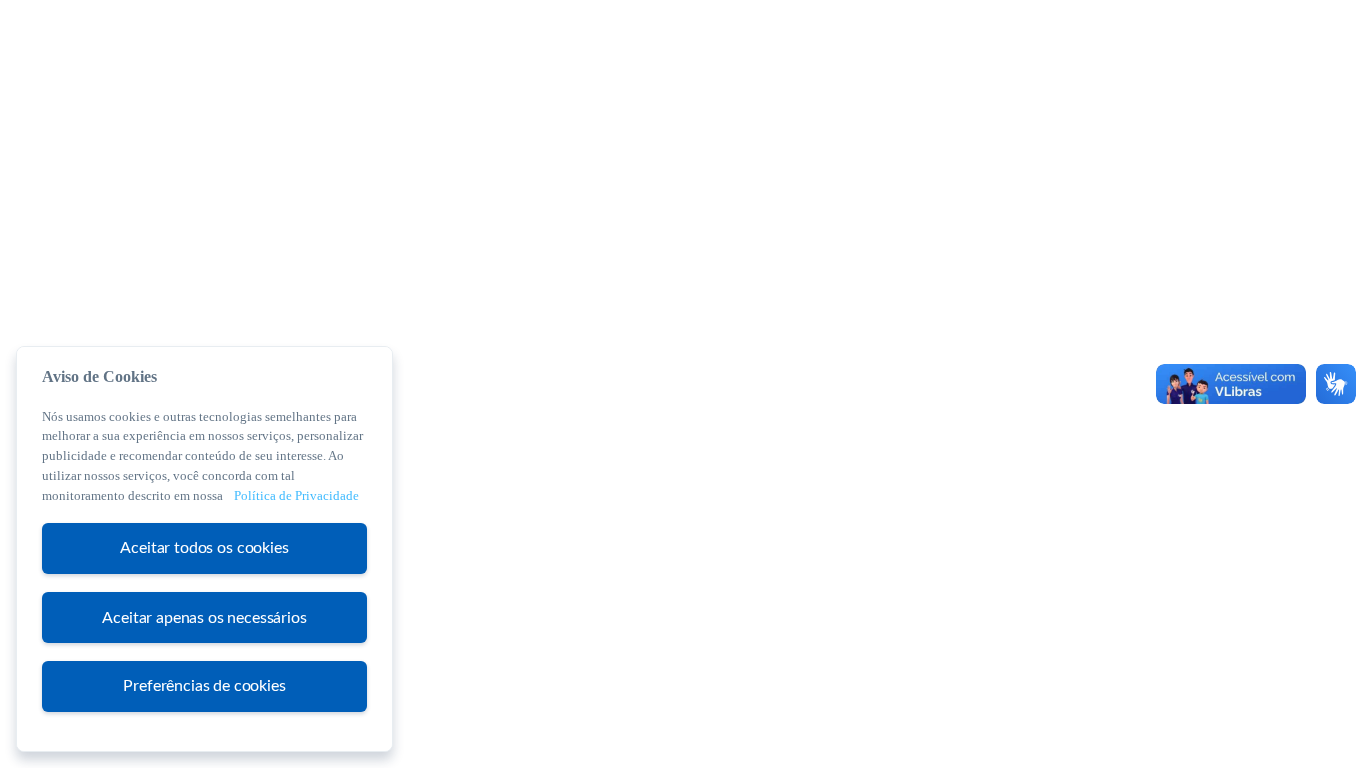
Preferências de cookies (204, 685)
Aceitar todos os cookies (204, 548)
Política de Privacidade (296, 495)
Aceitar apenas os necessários (204, 617)
